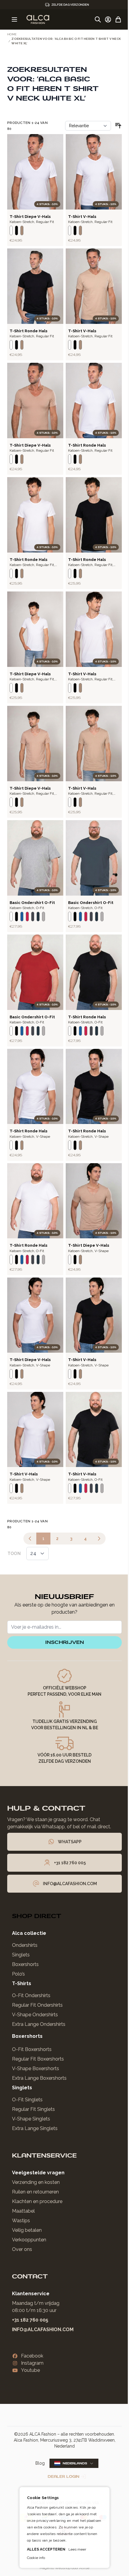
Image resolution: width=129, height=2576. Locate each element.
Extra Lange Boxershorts (39, 2078)
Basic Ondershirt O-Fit (32, 903)
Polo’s (18, 1974)
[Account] (108, 19)
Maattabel (23, 2211)
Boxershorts (25, 1964)
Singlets (21, 1955)
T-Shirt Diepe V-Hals (30, 217)
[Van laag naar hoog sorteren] (118, 126)
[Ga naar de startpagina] (38, 19)
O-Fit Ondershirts (31, 1995)
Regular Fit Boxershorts (38, 2059)
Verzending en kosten (36, 2182)
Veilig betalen (27, 2230)
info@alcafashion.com (43, 2330)
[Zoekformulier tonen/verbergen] (98, 19)
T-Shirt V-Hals (82, 217)
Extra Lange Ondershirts (39, 2024)
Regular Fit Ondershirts (37, 2005)
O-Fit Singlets (27, 2100)
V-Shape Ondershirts (35, 2015)
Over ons (22, 2249)
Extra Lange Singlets (35, 2128)
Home (12, 34)
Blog (40, 2463)
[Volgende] (99, 1539)
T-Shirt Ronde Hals (28, 331)
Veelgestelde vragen (38, 2173)
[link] (30, 1539)
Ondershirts (25, 1945)
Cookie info (34, 2558)
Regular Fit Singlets (33, 2109)
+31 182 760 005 (30, 2320)
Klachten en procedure (37, 2201)
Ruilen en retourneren (35, 2192)
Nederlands (75, 2463)
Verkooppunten (29, 2240)
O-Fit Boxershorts (32, 2049)
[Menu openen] (14, 19)
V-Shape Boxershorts (36, 2068)
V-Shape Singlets (31, 2119)
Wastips (21, 2221)
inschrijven (65, 1642)
